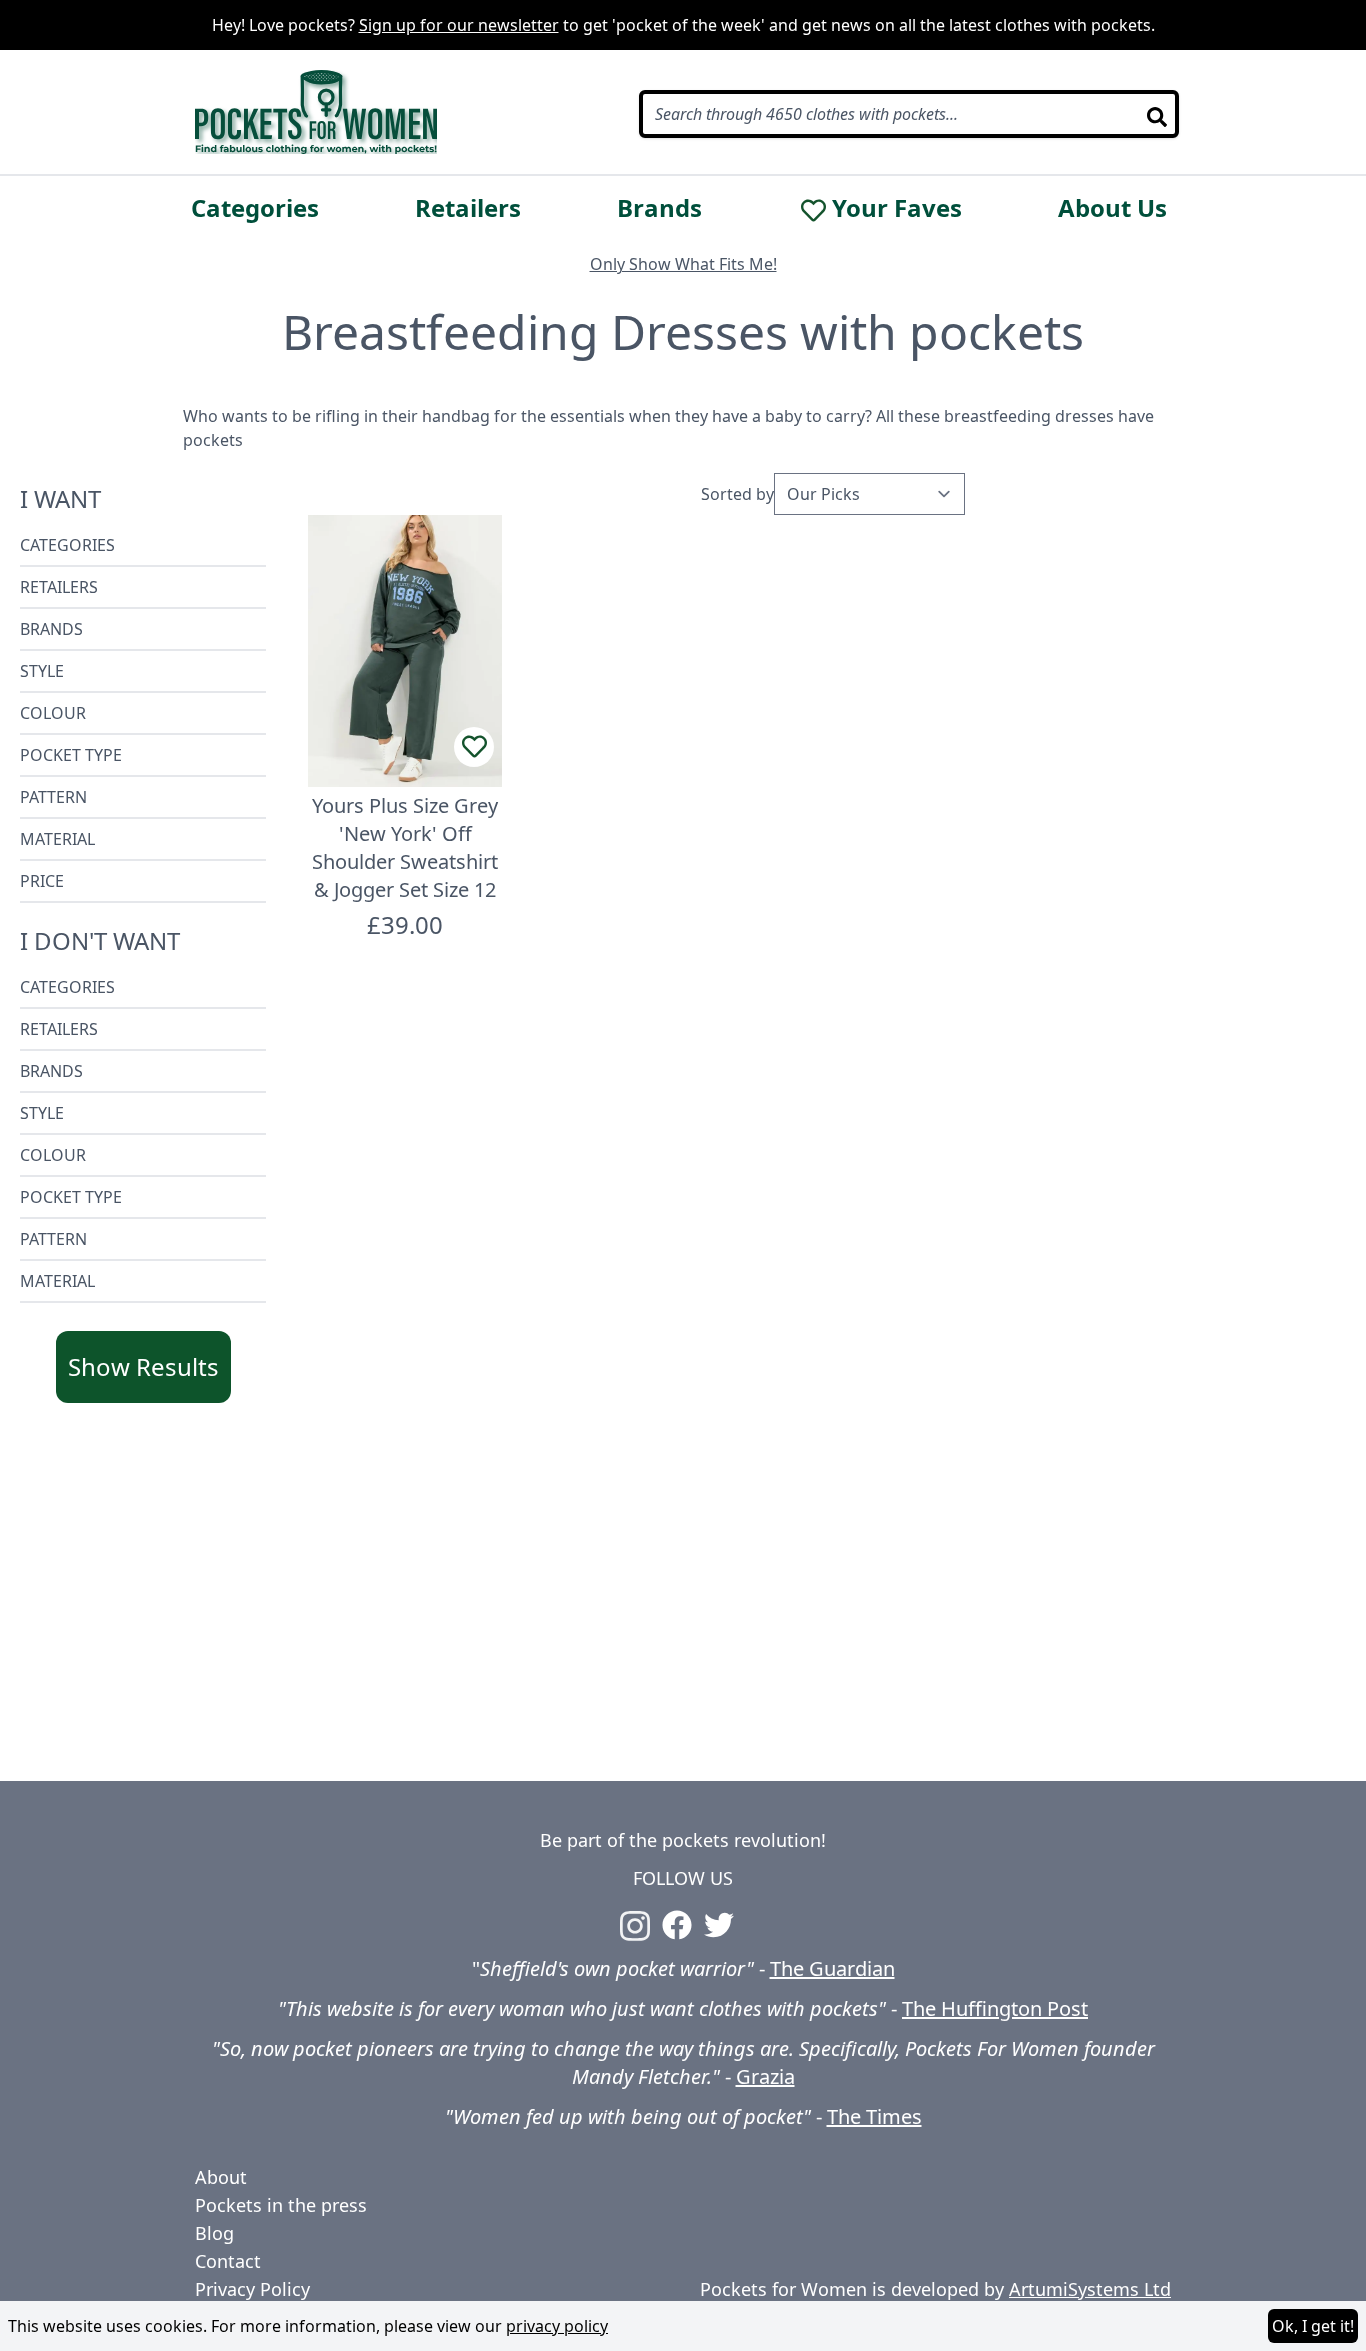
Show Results (143, 1366)
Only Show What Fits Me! (683, 264)
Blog (214, 2233)
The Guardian (832, 1968)
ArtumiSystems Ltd (1090, 2289)
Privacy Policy (252, 2289)
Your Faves (897, 208)
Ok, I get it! (1313, 2326)
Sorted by (737, 494)
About (221, 2177)
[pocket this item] (474, 747)
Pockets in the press (281, 2205)
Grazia (765, 2076)
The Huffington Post (995, 2008)
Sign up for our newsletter (459, 25)
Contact (228, 2261)
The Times (874, 2116)
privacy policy (557, 2326)
